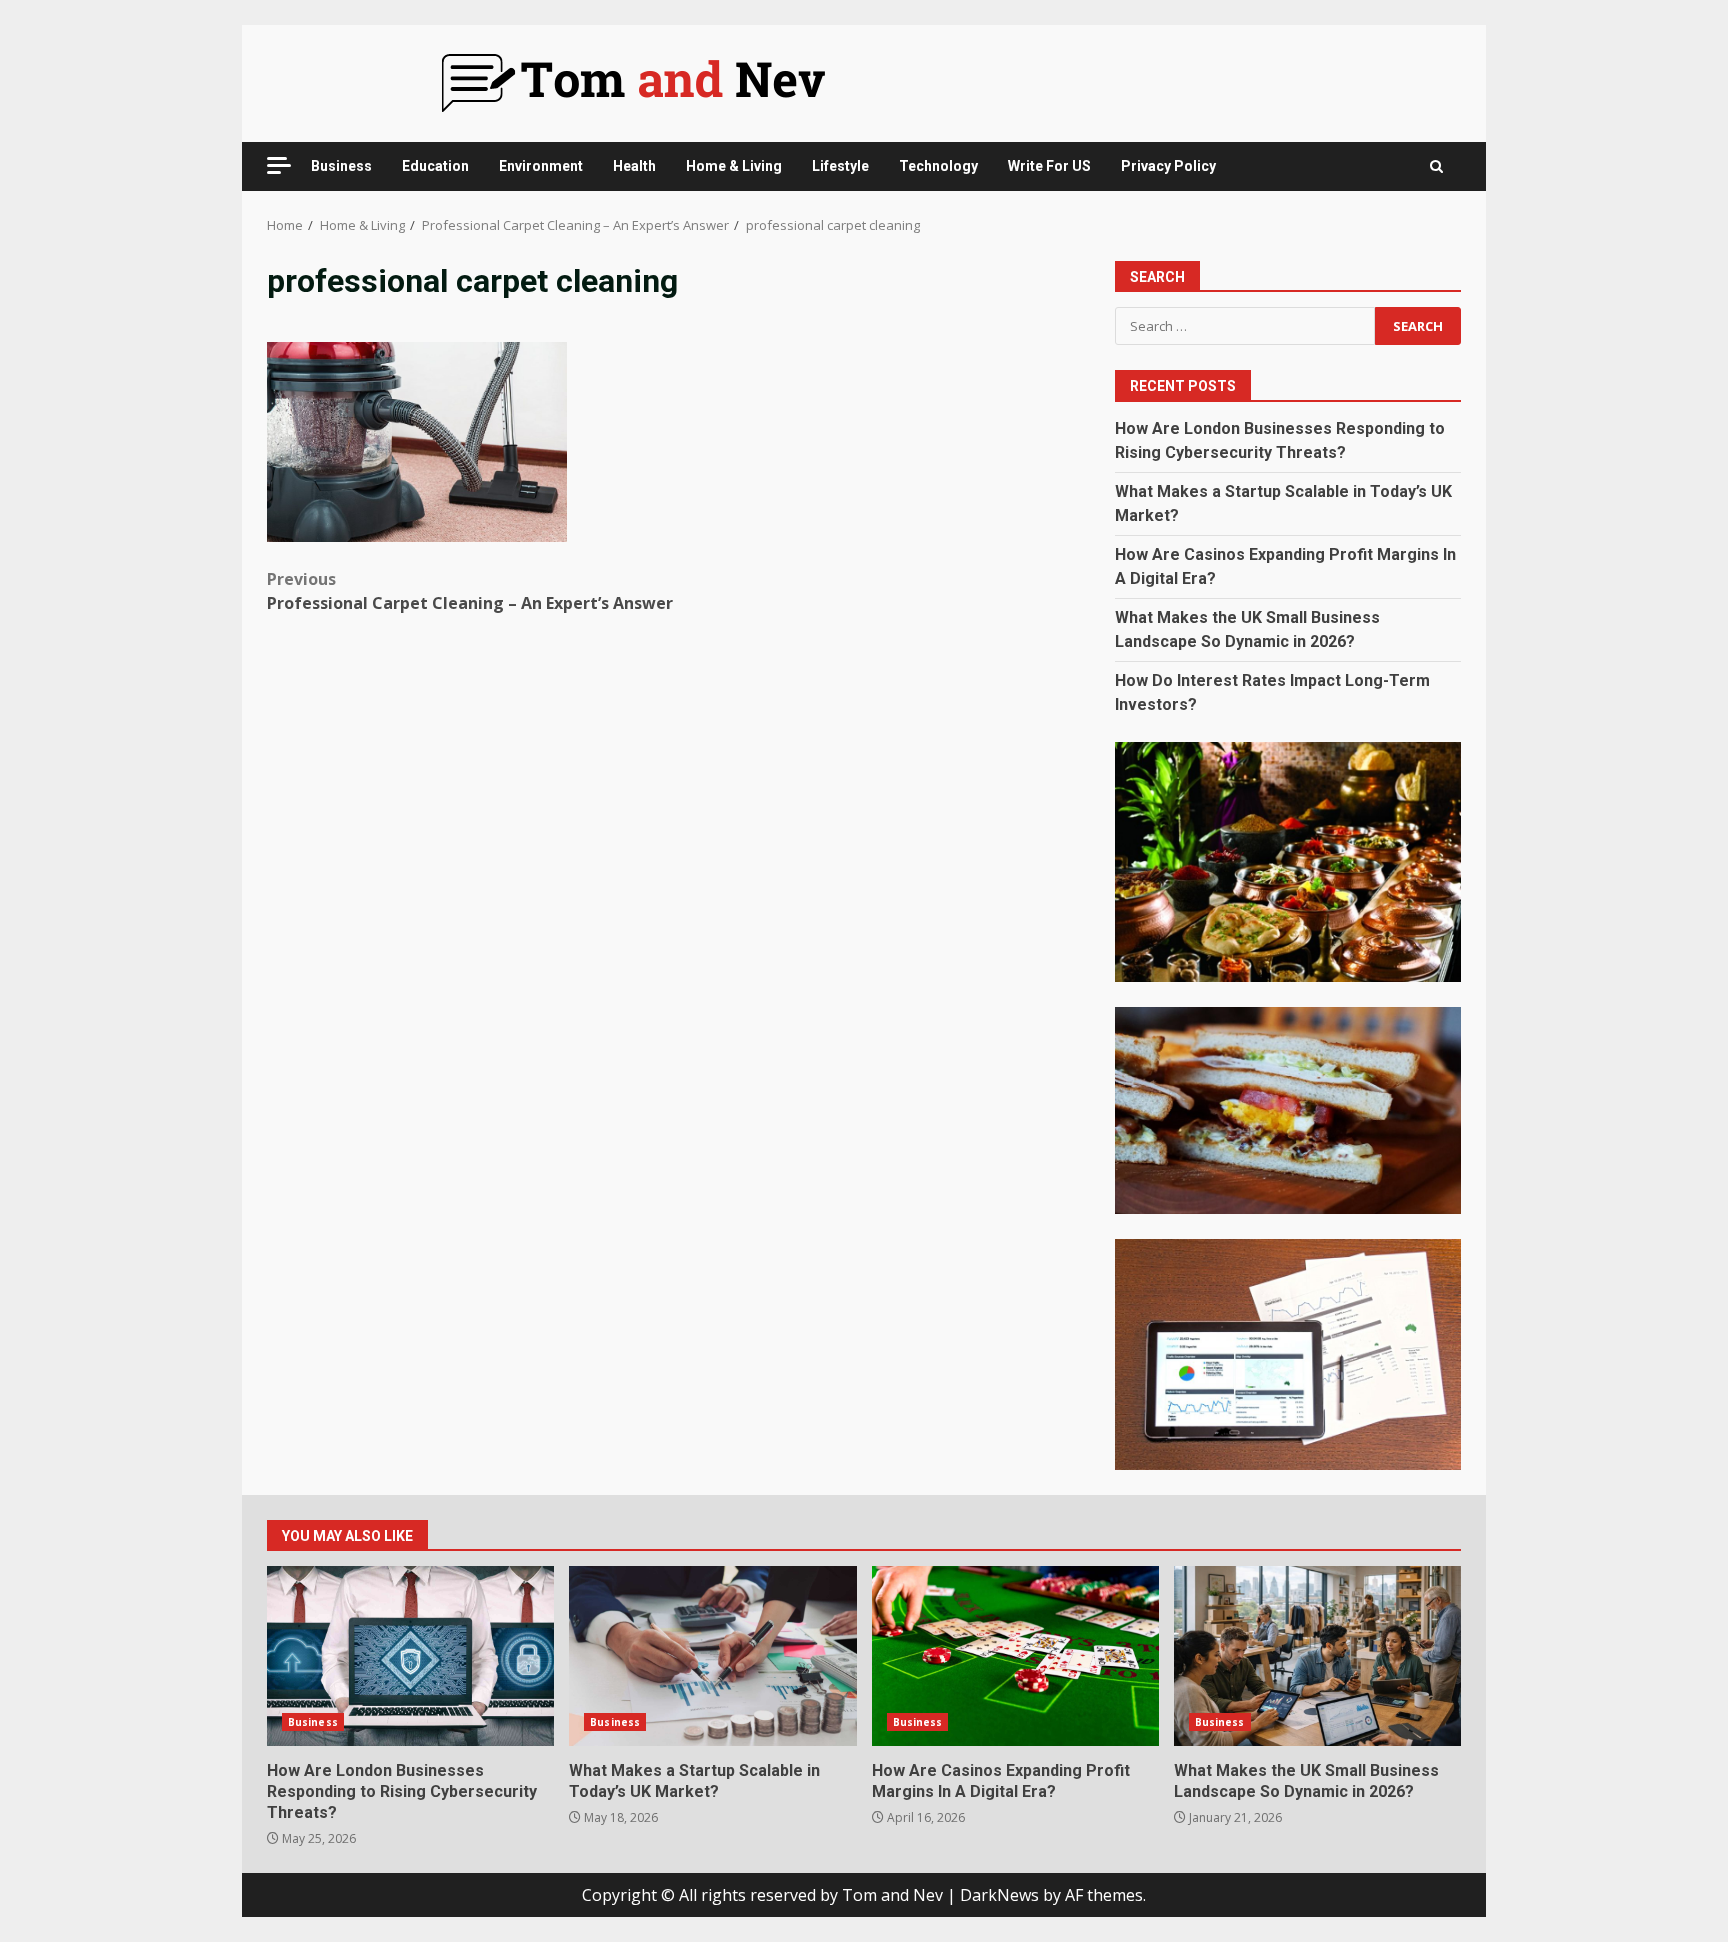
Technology (938, 166)
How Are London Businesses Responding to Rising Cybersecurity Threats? (410, 1656)
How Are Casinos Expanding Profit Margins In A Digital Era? (1015, 1656)
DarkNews (999, 1895)
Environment (541, 166)
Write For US (1049, 166)
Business (341, 166)
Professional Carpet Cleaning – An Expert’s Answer (470, 591)
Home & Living (734, 166)
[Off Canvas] (279, 165)
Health (634, 166)
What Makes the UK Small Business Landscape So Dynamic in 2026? (1317, 1656)
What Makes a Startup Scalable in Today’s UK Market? (712, 1656)
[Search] (1436, 166)
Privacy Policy (1168, 166)
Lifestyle (840, 166)
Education (435, 166)
